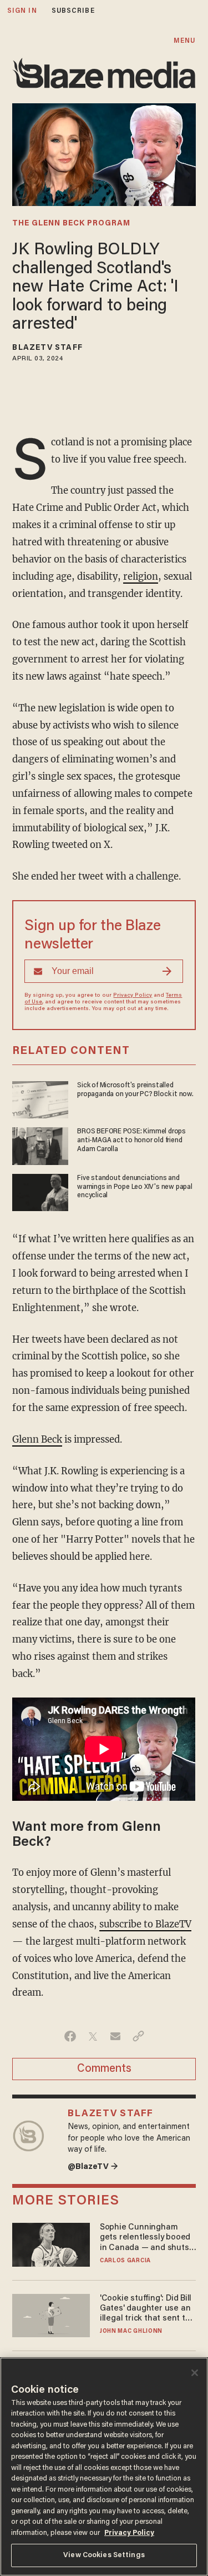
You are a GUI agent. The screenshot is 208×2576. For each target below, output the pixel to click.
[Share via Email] (116, 2036)
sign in (22, 11)
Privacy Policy (133, 996)
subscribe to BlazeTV (145, 1924)
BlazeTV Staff (47, 348)
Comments (104, 2069)
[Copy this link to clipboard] (138, 2036)
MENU (184, 41)
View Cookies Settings (104, 2555)
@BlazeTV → (93, 2167)
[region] (104, 2467)
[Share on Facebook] (70, 2036)
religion (141, 577)
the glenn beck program (71, 224)
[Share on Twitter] (93, 2036)
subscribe (73, 11)
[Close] (195, 2373)
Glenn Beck (37, 1440)
